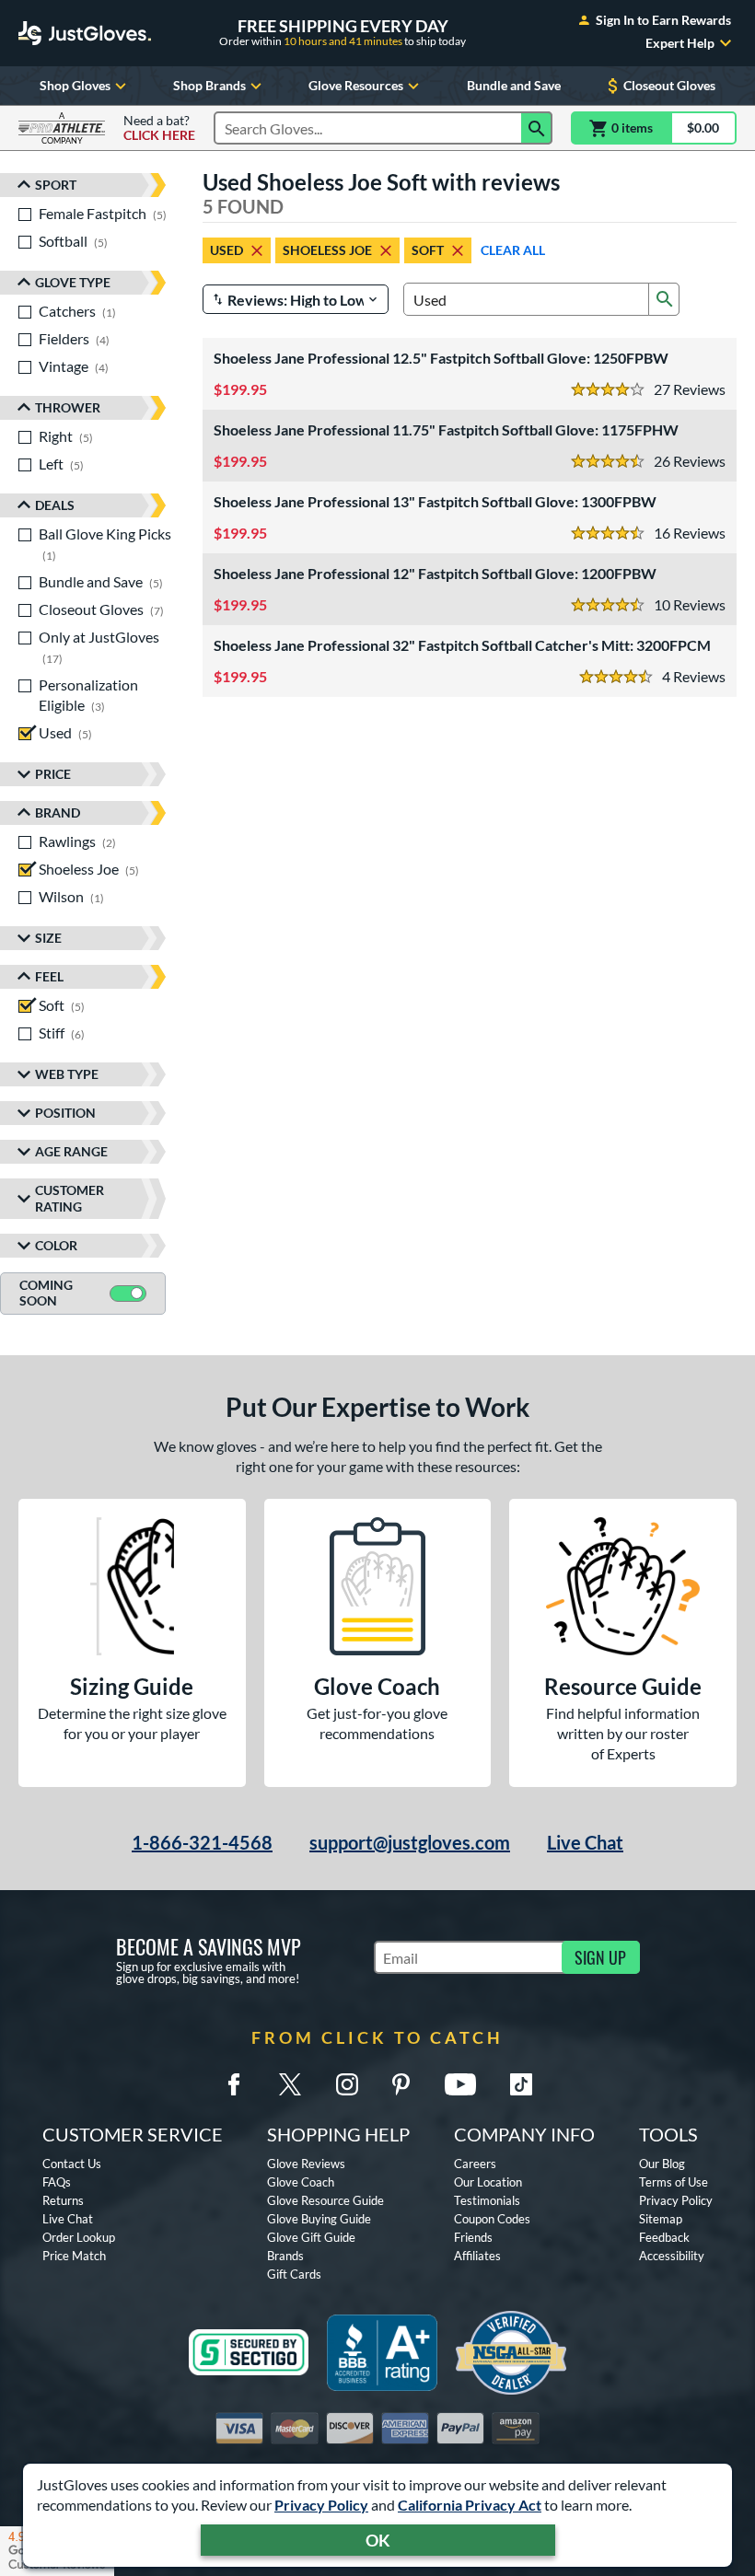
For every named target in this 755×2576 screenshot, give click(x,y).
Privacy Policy (321, 2505)
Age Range (71, 1151)
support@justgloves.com (410, 1842)
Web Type (67, 1074)
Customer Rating (70, 1198)
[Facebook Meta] (234, 2084)
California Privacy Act (470, 2505)
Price (53, 774)
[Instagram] (347, 2084)
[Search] (537, 128)
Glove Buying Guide (319, 2219)
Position (65, 1113)
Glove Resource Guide (325, 2200)
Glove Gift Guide (311, 2237)
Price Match (74, 2256)
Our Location (488, 2182)
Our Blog (662, 2164)
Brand (58, 812)
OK (378, 2540)
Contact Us (72, 2164)
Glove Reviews (306, 2164)
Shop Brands (209, 85)
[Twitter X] (290, 2084)
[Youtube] (460, 2084)
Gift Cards (294, 2274)
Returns (63, 2200)
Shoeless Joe (327, 250)
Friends (473, 2237)
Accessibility (672, 2256)
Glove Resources (356, 85)
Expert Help (680, 43)
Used (226, 250)
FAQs (57, 2182)
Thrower (68, 407)
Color (56, 1245)
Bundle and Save (514, 85)
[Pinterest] (401, 2084)
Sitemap (661, 2219)
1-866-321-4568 (202, 1842)
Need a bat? (159, 128)
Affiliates (477, 2256)
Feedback (664, 2237)
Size (48, 938)
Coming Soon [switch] (46, 1293)
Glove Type (73, 282)
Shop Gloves (75, 85)
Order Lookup (79, 2237)
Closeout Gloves (669, 85)
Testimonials (487, 2200)
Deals (55, 505)
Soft (428, 250)
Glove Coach (301, 2182)
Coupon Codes (492, 2219)
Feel (49, 976)
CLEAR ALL (513, 250)
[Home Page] (85, 33)
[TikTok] (521, 2084)
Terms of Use (674, 2182)
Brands (285, 2256)
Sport (56, 185)
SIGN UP (600, 1957)
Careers (475, 2164)
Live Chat (585, 1842)
